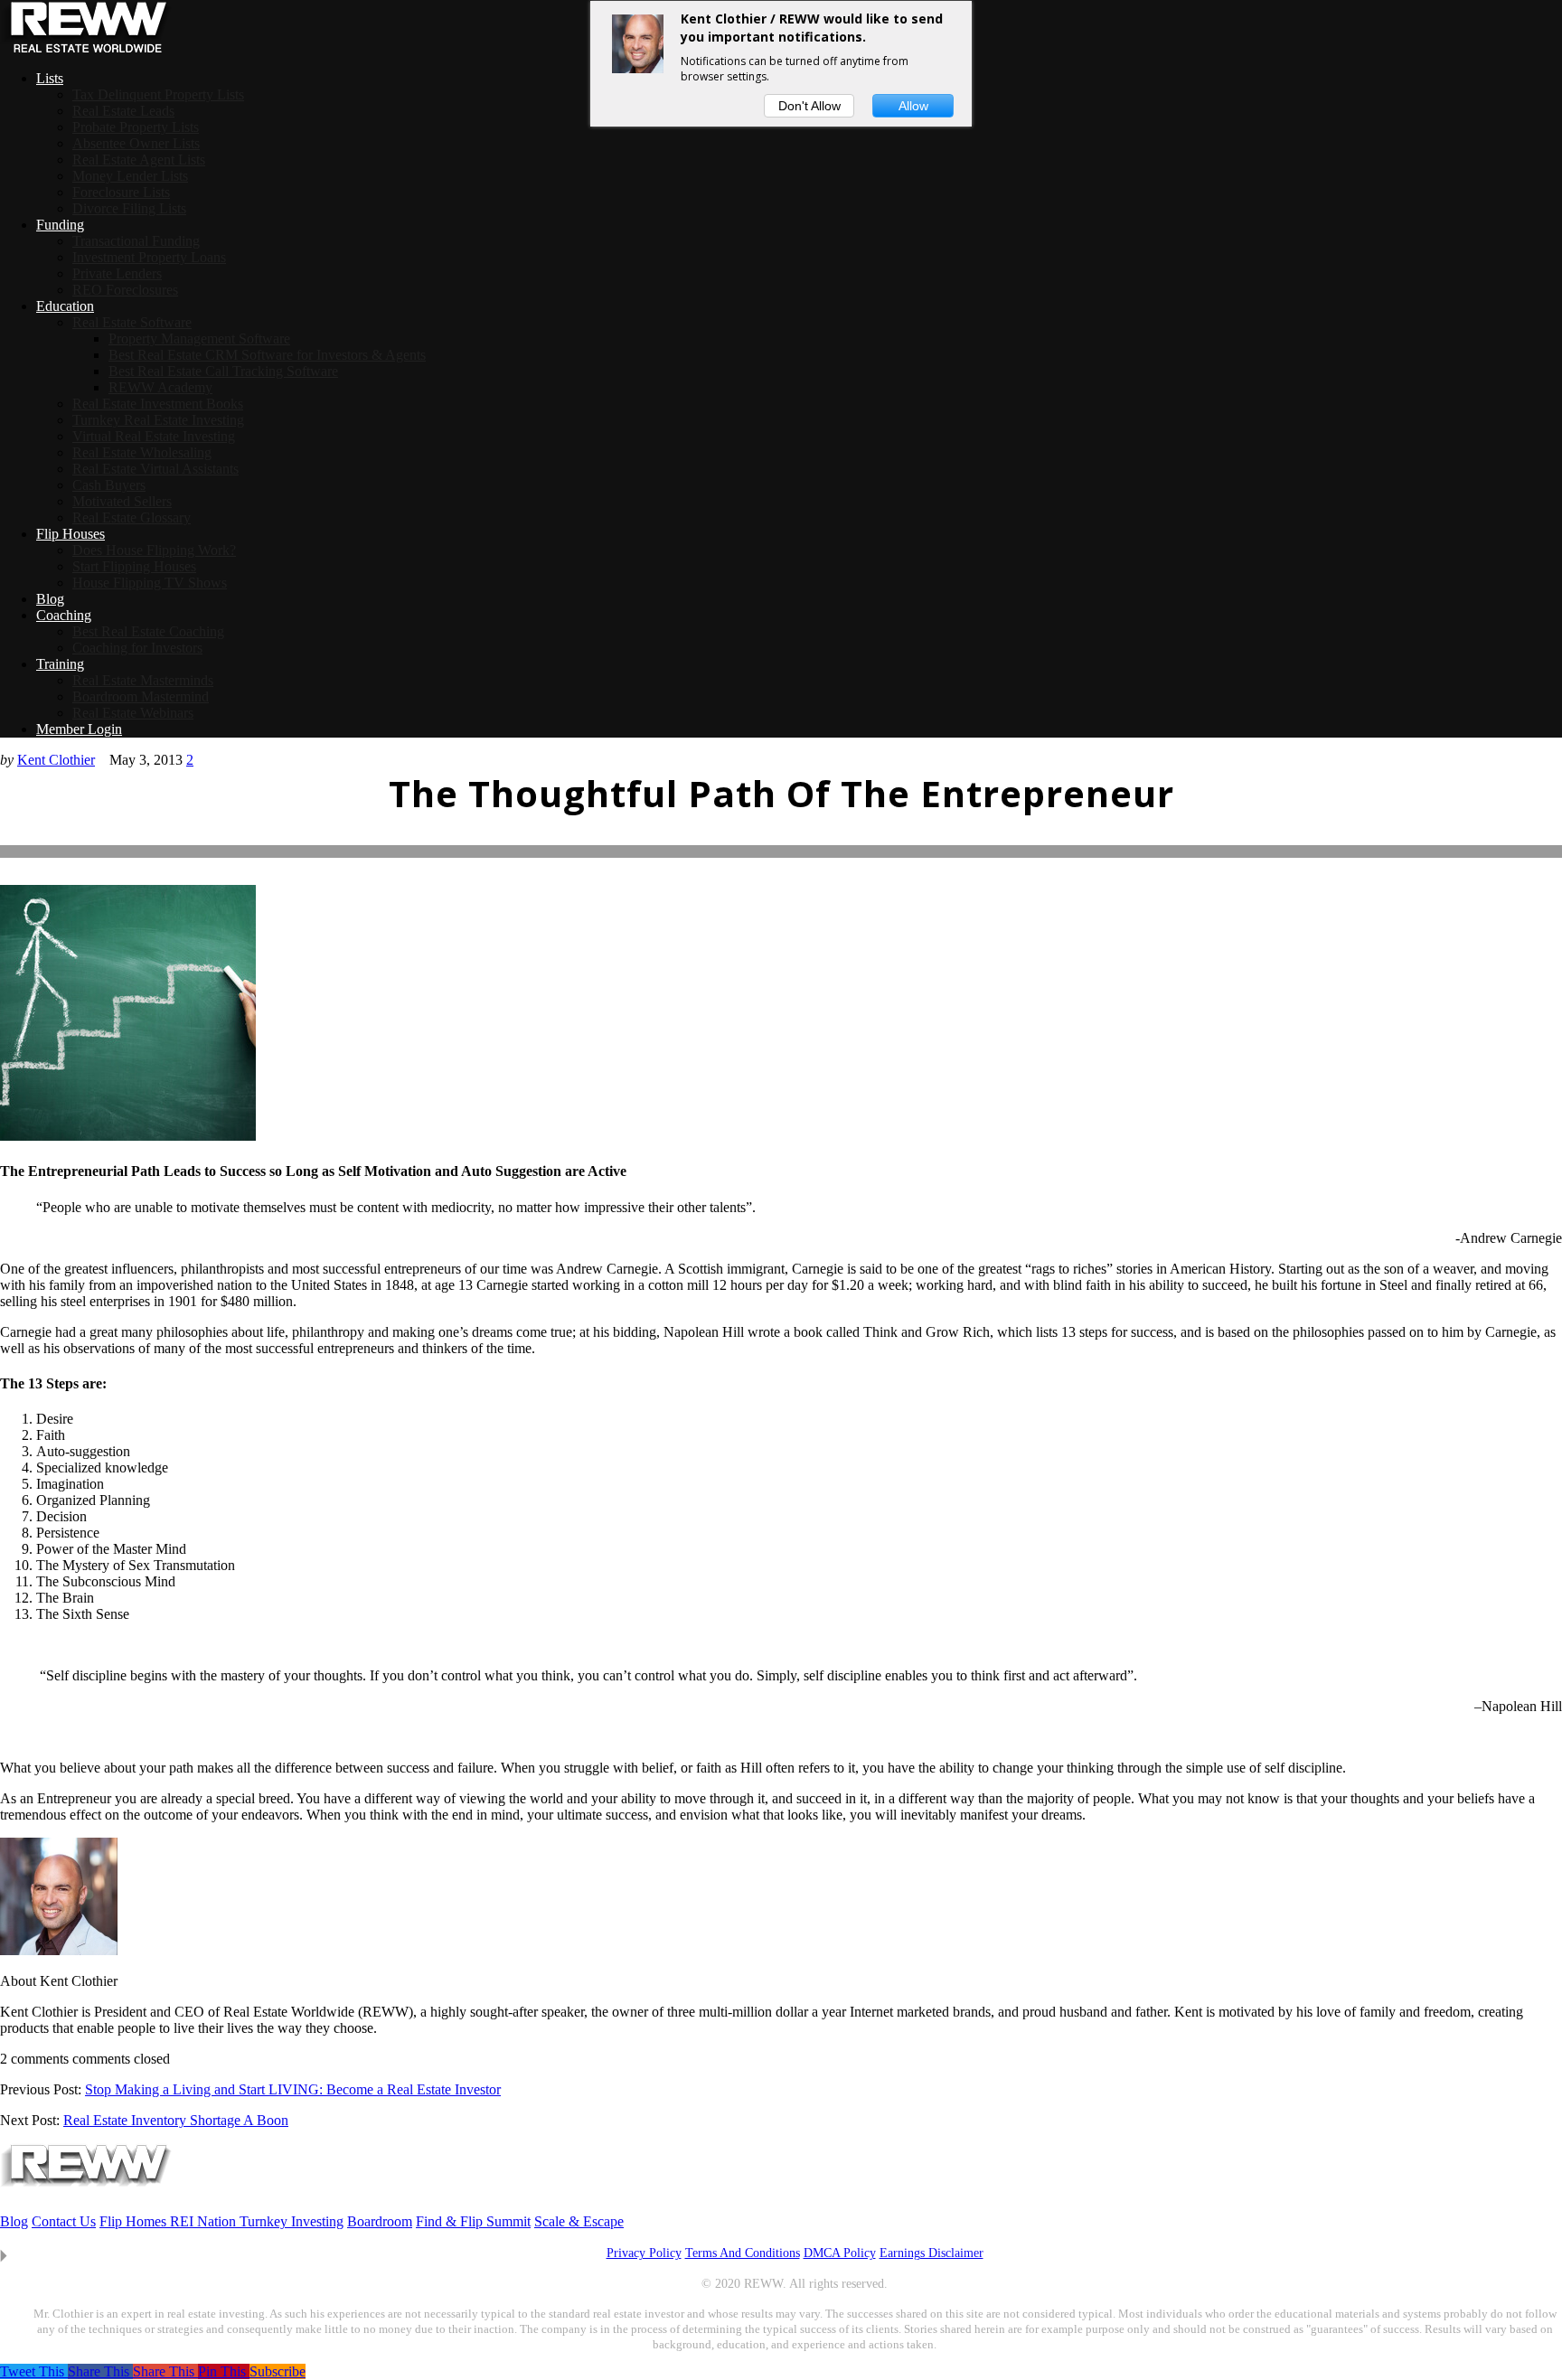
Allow (913, 106)
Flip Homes (135, 2221)
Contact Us (64, 2221)
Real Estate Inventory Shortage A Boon (176, 2120)
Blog (14, 2221)
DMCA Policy (840, 2253)
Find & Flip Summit (473, 2221)
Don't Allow (809, 106)
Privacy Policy (644, 2253)
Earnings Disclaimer (932, 2253)
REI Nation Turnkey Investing (257, 2221)
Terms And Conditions (743, 2253)
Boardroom (380, 2221)
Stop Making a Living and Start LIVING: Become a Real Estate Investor (293, 2089)
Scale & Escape (579, 2221)
